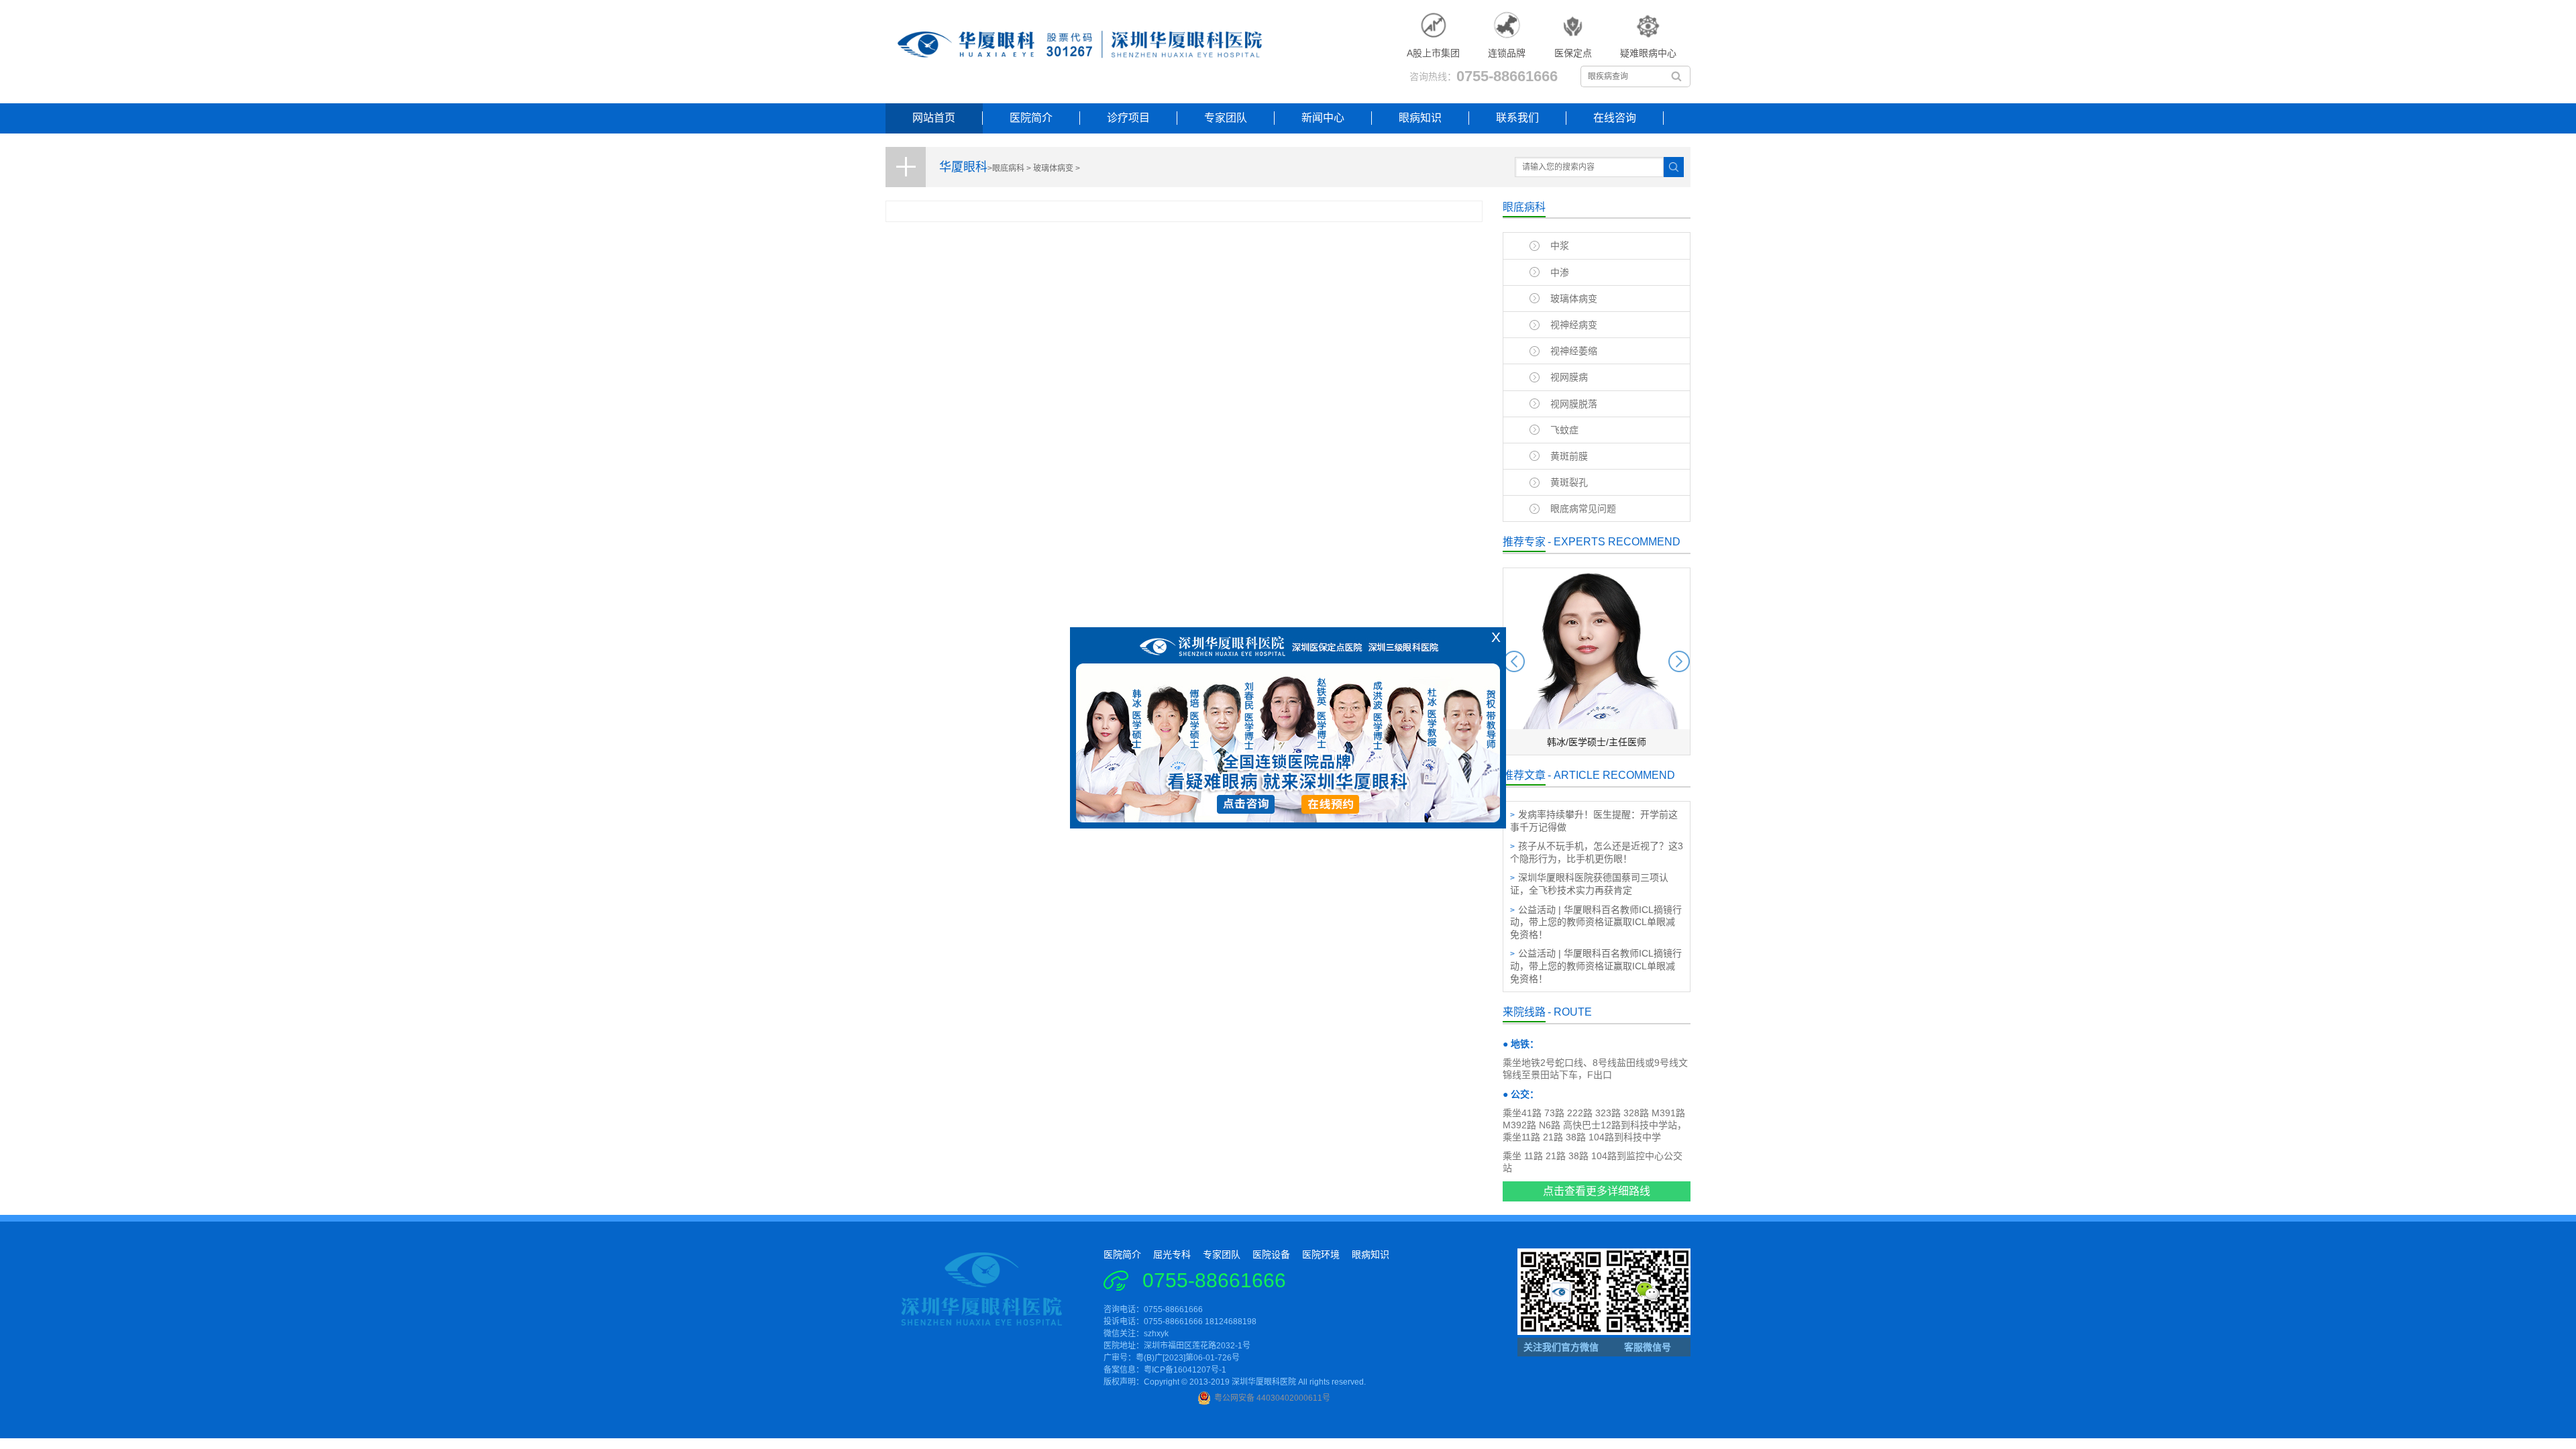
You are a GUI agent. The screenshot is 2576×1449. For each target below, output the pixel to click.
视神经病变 (1574, 325)
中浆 (1560, 246)
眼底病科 (1008, 168)
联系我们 (1517, 118)
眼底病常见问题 (1583, 508)
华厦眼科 (963, 167)
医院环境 (1321, 1254)
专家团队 (1226, 118)
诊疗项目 (1128, 118)
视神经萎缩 (1574, 351)
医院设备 (1271, 1254)
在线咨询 (1615, 118)
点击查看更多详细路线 (1597, 1191)
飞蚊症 (1564, 430)
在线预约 (1332, 809)
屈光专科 (1172, 1254)
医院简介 (1031, 118)
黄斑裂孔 (1569, 482)
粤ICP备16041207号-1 (1185, 1370)
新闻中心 (1323, 118)
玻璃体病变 (1053, 168)
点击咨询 (1245, 809)
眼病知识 (1420, 118)
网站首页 (934, 118)
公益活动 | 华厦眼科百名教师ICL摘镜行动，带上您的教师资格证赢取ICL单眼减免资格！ (1596, 922)
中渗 (1560, 272)
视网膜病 (1569, 377)
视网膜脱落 (1574, 404)
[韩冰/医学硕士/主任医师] (1597, 752)
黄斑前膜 (1569, 456)
